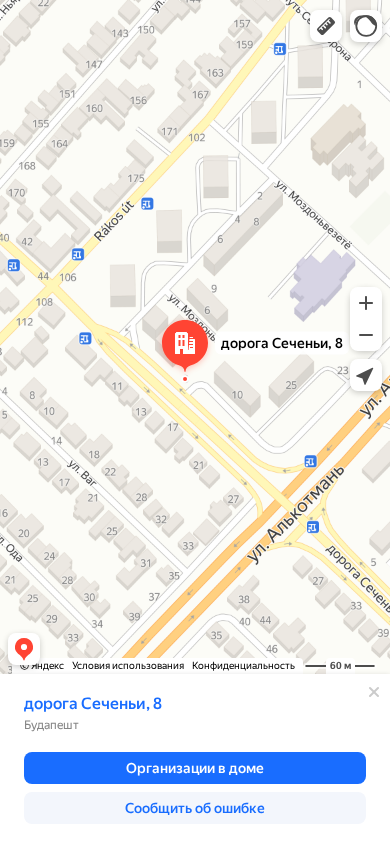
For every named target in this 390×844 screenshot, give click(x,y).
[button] (326, 26)
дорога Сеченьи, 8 (93, 703)
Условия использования (128, 665)
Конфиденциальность (243, 665)
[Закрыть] (374, 692)
